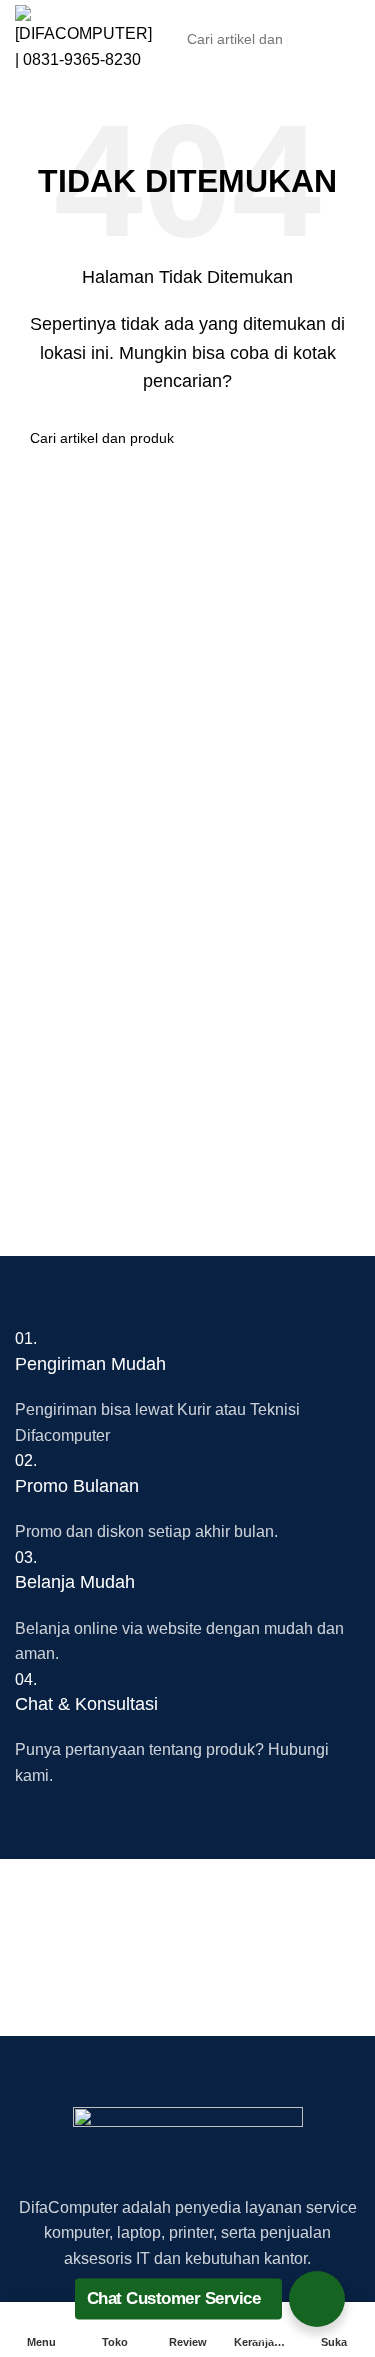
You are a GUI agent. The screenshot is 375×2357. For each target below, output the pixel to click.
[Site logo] (83, 37)
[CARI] (339, 39)
